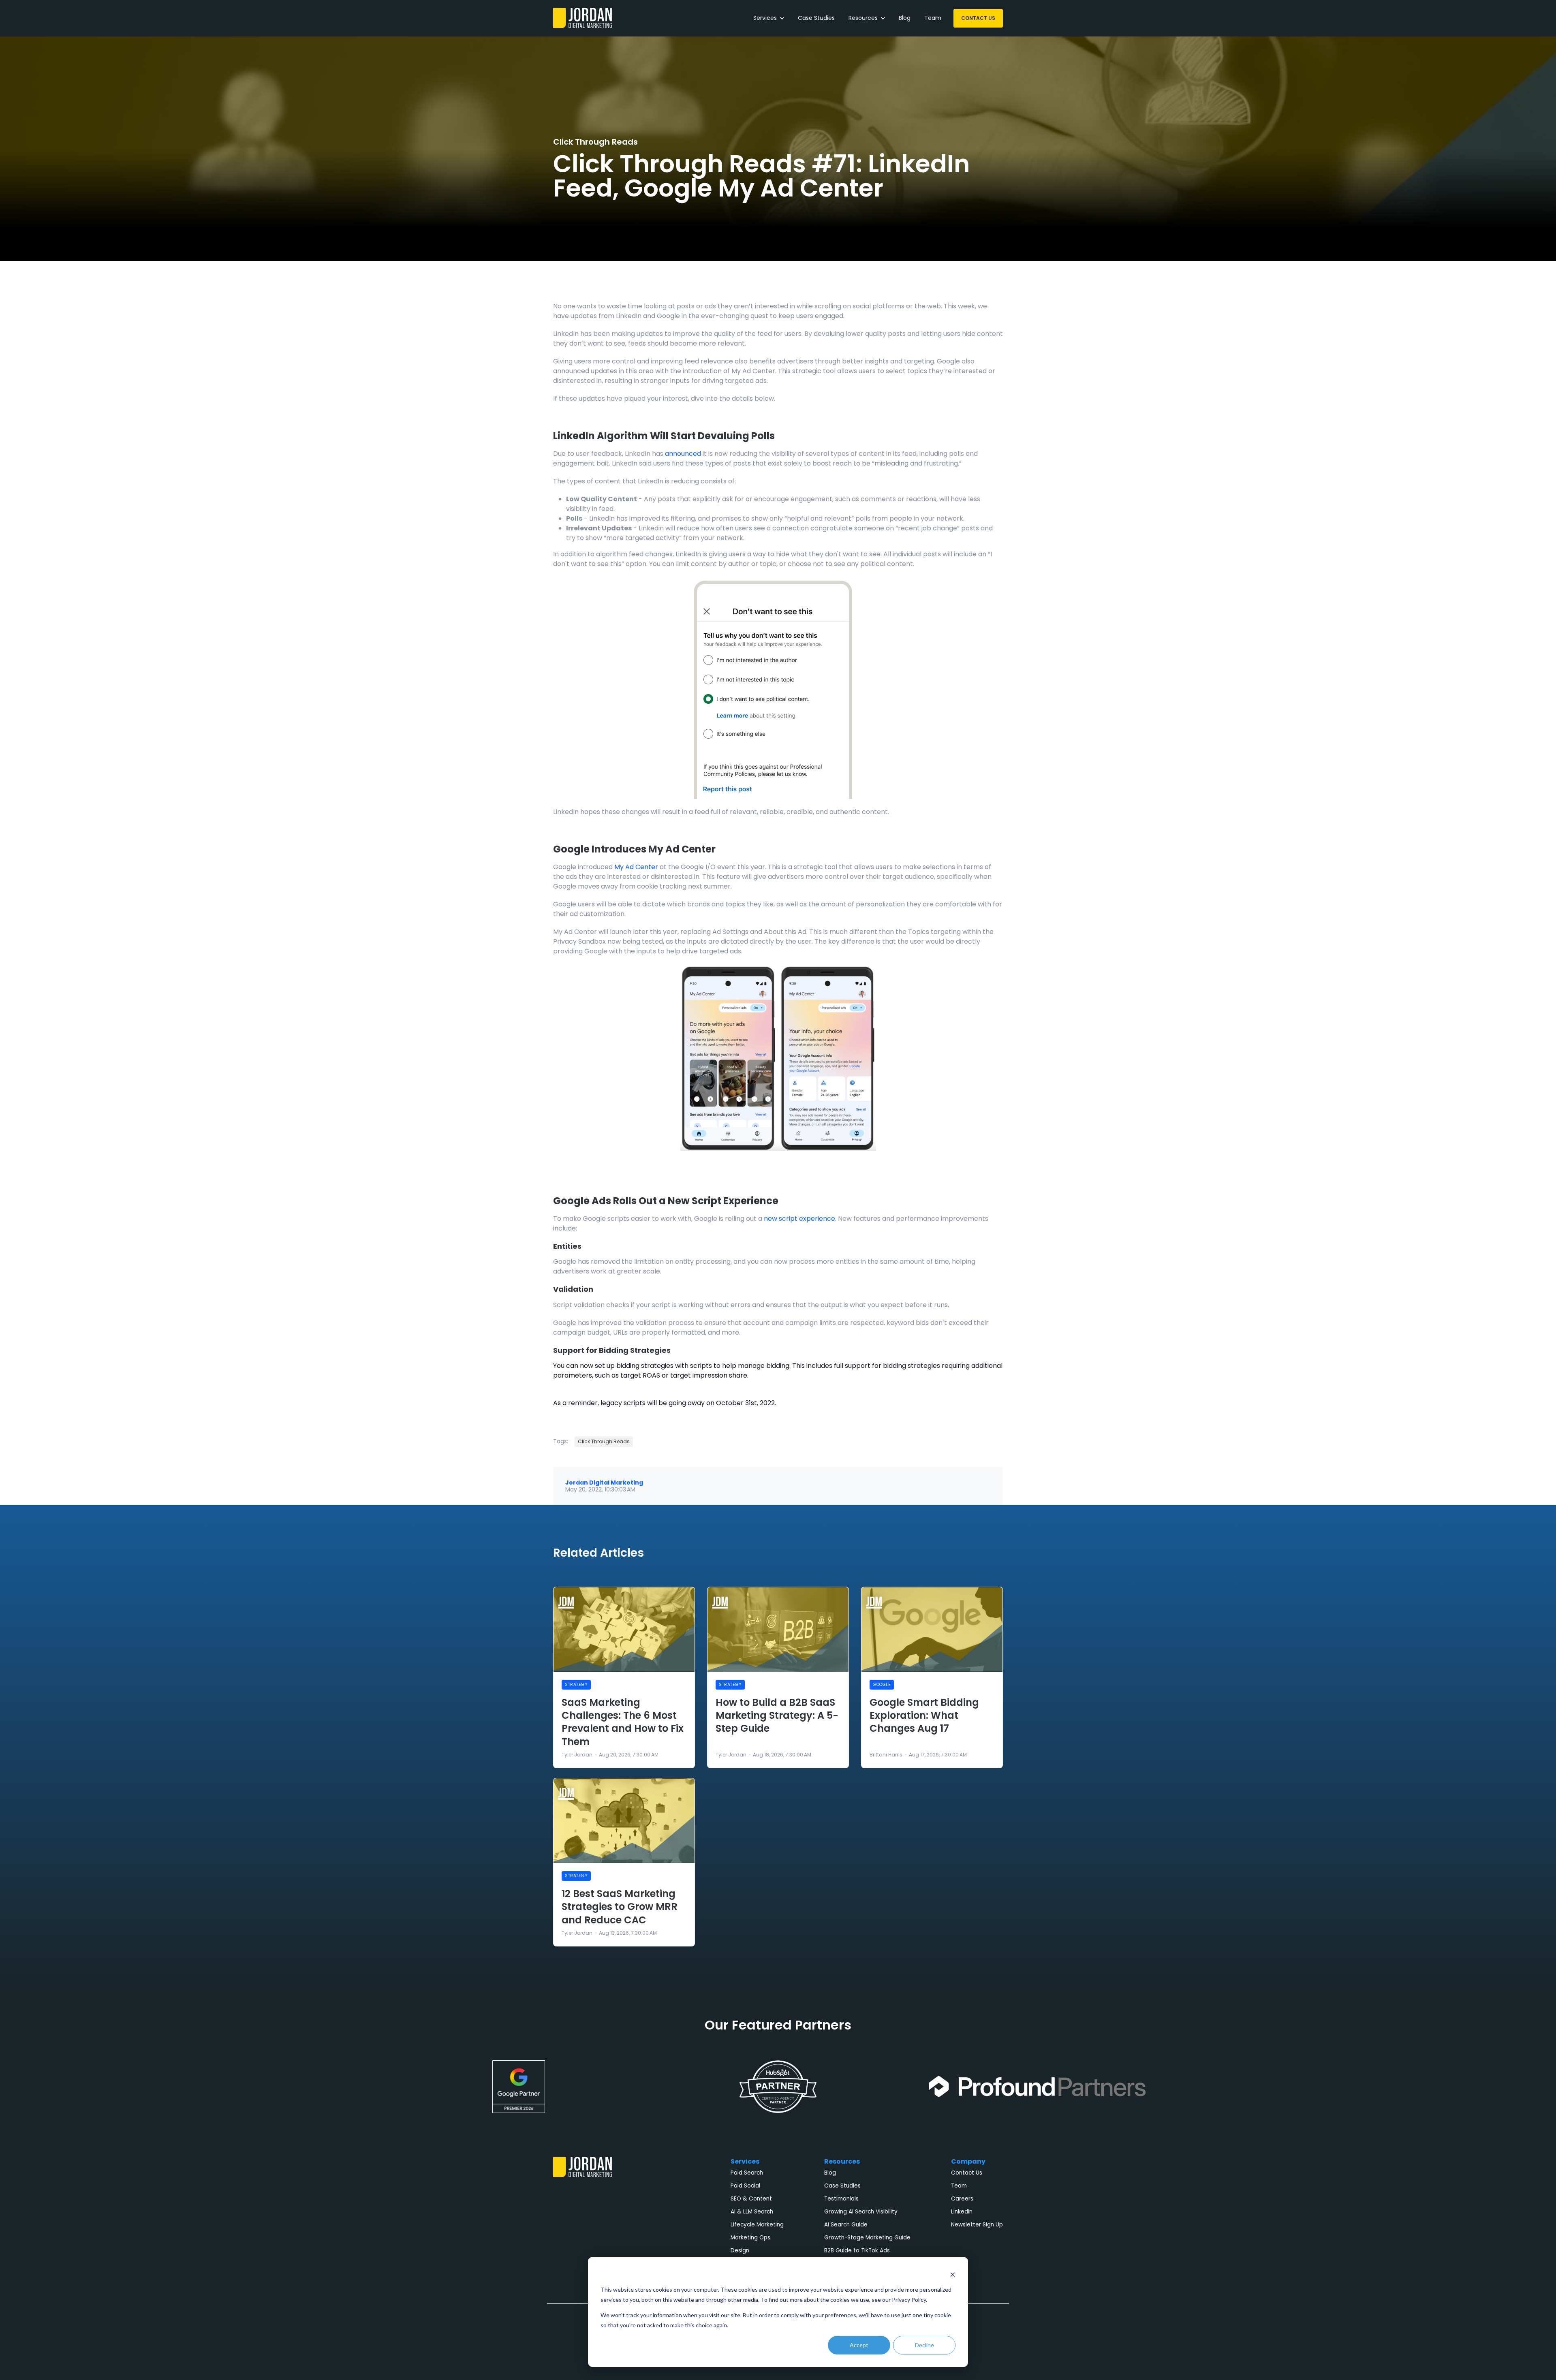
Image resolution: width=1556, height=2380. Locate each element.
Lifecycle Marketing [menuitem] (757, 2225)
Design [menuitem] (740, 2251)
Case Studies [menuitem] (842, 2186)
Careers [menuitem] (962, 2199)
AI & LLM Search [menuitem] (752, 2212)
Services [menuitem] (745, 2161)
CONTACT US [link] (978, 18)
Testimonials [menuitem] (841, 2199)
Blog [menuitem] (830, 2173)
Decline (924, 2345)
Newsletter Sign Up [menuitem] (977, 2225)
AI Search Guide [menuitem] (846, 2225)
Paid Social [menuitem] (745, 2186)
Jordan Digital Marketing (604, 1483)
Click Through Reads (595, 142)
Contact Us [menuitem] (967, 2173)
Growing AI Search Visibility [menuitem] (861, 2212)
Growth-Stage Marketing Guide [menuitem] (867, 2238)
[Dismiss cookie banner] (953, 2274)
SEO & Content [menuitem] (751, 2199)
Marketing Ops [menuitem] (750, 2238)
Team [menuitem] (959, 2186)
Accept (859, 2345)
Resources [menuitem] (842, 2161)
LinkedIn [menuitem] (962, 2212)
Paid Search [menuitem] (747, 2173)
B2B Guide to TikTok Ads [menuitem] (857, 2251)
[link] (582, 18)
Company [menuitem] (968, 2161)
